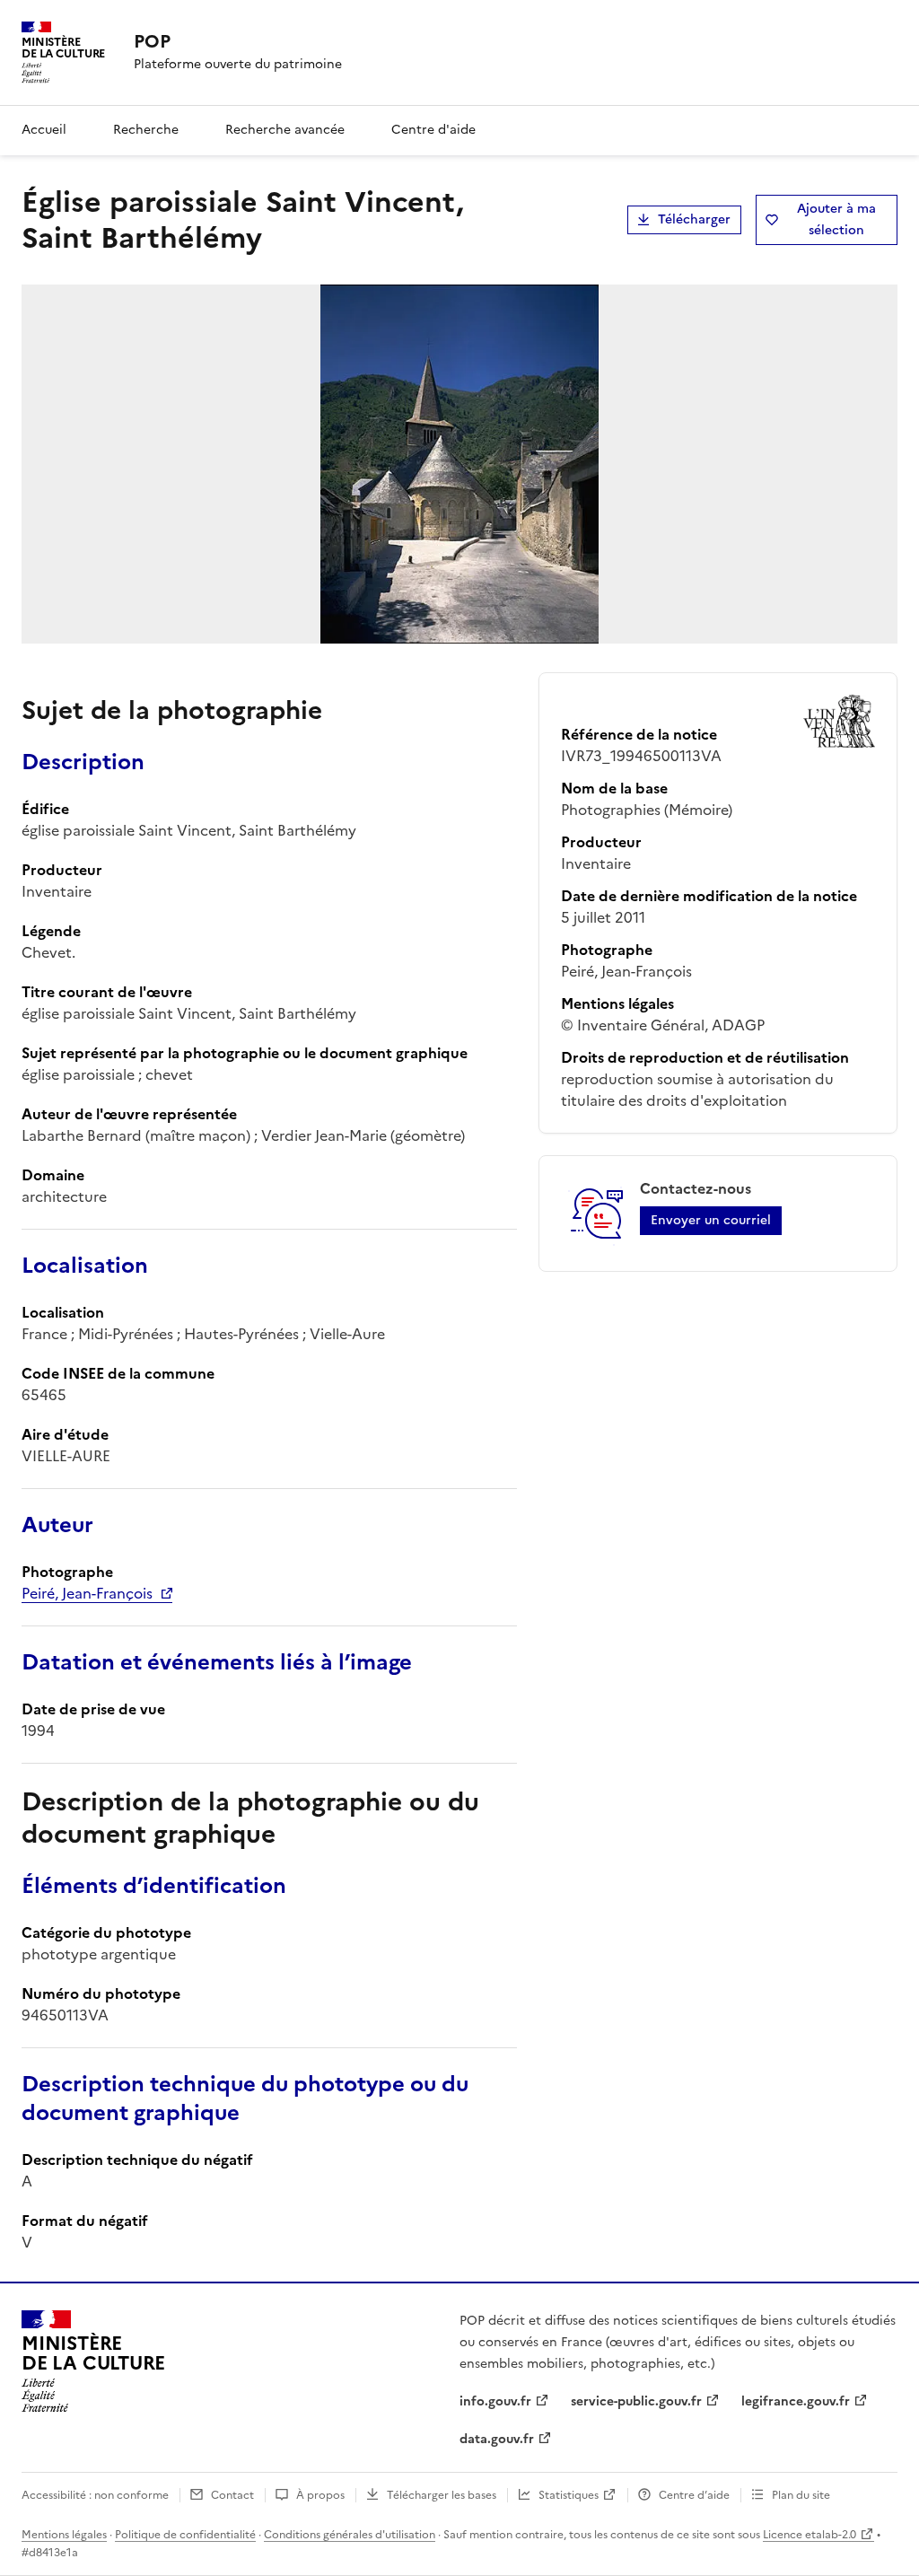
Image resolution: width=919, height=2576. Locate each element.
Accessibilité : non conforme (95, 2495)
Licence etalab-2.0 (810, 2535)
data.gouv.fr (497, 2439)
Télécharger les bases (442, 2495)
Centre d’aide (694, 2495)
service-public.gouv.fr (636, 2401)
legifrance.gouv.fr (796, 2401)
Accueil (44, 130)
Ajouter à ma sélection (836, 219)
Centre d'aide (433, 130)
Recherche (146, 130)
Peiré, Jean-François (87, 1593)
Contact (232, 2495)
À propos (320, 2495)
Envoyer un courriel (711, 1220)
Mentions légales (64, 2535)
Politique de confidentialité (185, 2535)
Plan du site (801, 2495)
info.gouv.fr (495, 2401)
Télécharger (694, 219)
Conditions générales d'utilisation (350, 2535)
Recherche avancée (285, 130)
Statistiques (569, 2495)
